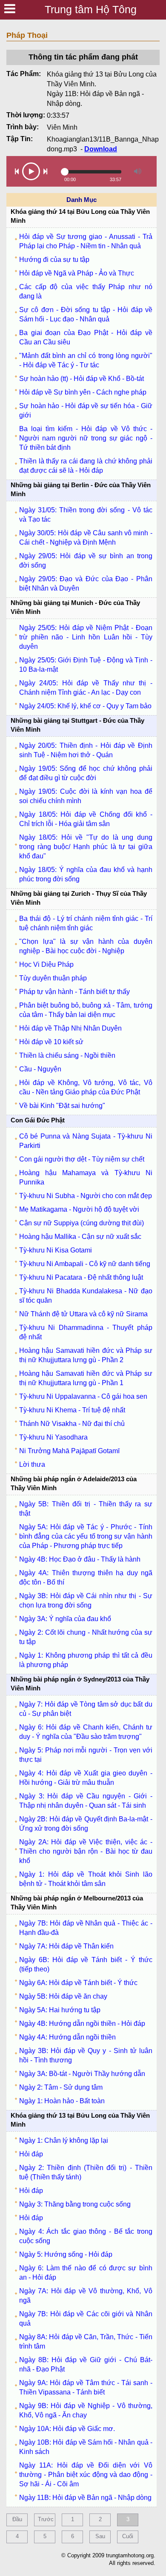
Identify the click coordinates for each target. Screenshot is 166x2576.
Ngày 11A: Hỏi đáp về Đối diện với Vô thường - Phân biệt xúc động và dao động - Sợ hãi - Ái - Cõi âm (86, 2475)
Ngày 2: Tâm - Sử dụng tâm (61, 2087)
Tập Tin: (20, 139)
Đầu (17, 2519)
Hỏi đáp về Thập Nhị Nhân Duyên (70, 1028)
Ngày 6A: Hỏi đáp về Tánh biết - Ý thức (78, 1983)
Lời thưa (32, 1464)
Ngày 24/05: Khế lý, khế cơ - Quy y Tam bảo (85, 706)
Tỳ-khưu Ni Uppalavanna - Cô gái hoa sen (83, 1396)
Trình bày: (23, 127)
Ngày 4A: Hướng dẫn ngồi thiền (67, 2037)
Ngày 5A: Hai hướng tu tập (60, 2010)
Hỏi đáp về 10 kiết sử (51, 1042)
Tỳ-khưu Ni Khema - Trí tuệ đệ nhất (72, 1410)
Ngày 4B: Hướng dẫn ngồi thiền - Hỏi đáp (82, 2024)
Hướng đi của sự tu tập (54, 260)
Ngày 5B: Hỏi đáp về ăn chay (63, 1996)
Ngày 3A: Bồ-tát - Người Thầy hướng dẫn (82, 2074)
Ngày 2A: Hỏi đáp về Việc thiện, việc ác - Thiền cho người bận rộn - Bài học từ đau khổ (86, 1851)
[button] (17, 171)
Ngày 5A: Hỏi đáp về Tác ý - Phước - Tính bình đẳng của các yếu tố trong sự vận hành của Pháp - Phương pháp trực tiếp (86, 1536)
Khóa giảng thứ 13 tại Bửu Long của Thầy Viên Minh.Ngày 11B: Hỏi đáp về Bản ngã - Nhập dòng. (102, 89)
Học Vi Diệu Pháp (46, 964)
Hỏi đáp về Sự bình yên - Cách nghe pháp (83, 392)
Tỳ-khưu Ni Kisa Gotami (56, 1250)
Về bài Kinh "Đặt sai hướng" (62, 1106)
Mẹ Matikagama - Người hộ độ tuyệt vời (79, 1209)
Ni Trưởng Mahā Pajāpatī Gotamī (69, 1451)
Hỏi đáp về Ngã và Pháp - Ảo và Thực (77, 273)
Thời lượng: (26, 115)
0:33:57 (58, 115)
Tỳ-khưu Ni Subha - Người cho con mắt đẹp (86, 1196)
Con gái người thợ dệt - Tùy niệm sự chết (82, 1159)
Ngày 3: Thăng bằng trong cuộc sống (75, 2204)
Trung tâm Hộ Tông (91, 9)
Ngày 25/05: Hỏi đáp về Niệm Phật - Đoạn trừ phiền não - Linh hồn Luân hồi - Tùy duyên (86, 637)
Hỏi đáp (31, 2154)
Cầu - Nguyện (40, 1069)
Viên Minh (62, 127)
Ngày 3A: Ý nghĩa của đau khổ (65, 1619)
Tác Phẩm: (24, 74)
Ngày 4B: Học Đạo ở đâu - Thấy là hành (80, 1559)
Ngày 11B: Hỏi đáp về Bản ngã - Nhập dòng (85, 2498)
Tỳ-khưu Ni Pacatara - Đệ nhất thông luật (81, 1277)
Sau (100, 2536)
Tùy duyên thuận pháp (53, 978)
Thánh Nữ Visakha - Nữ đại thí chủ (72, 1424)
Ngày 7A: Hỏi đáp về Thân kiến (66, 1946)
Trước (46, 2519)
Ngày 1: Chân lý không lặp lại (64, 2140)
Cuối (128, 2536)
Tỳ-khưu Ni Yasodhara (53, 1437)
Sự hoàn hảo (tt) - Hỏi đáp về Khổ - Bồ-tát (82, 379)
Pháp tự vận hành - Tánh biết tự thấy (74, 992)
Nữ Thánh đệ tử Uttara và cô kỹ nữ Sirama (83, 1314)
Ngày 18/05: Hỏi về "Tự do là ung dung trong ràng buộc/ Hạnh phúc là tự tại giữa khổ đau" (86, 847)
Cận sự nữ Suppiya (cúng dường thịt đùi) (82, 1223)
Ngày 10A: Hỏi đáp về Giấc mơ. (67, 2429)
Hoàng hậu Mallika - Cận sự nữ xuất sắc (80, 1237)
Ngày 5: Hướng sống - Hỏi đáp (66, 2254)
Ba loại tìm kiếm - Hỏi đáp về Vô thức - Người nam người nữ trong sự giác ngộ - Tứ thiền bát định (86, 438)
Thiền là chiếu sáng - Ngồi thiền (67, 1055)
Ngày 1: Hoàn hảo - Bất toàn (62, 2101)
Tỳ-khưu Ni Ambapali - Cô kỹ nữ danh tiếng (85, 1264)
